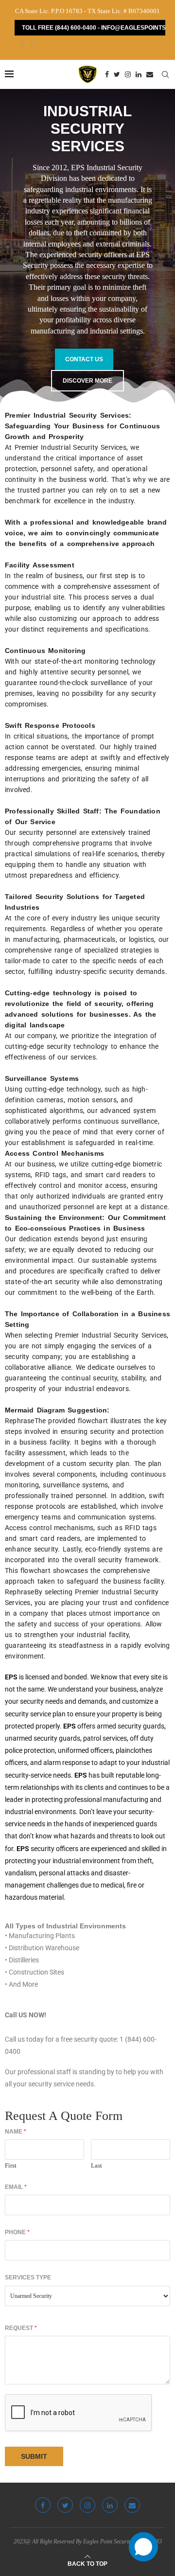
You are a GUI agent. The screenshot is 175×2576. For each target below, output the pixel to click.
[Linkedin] (139, 74)
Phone (17, 2232)
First (11, 2165)
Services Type (28, 2277)
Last (96, 2165)
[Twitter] (117, 74)
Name (16, 2132)
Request (21, 2328)
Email (16, 2187)
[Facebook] (107, 74)
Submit (34, 2456)
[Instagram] (128, 74)
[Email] (150, 74)
